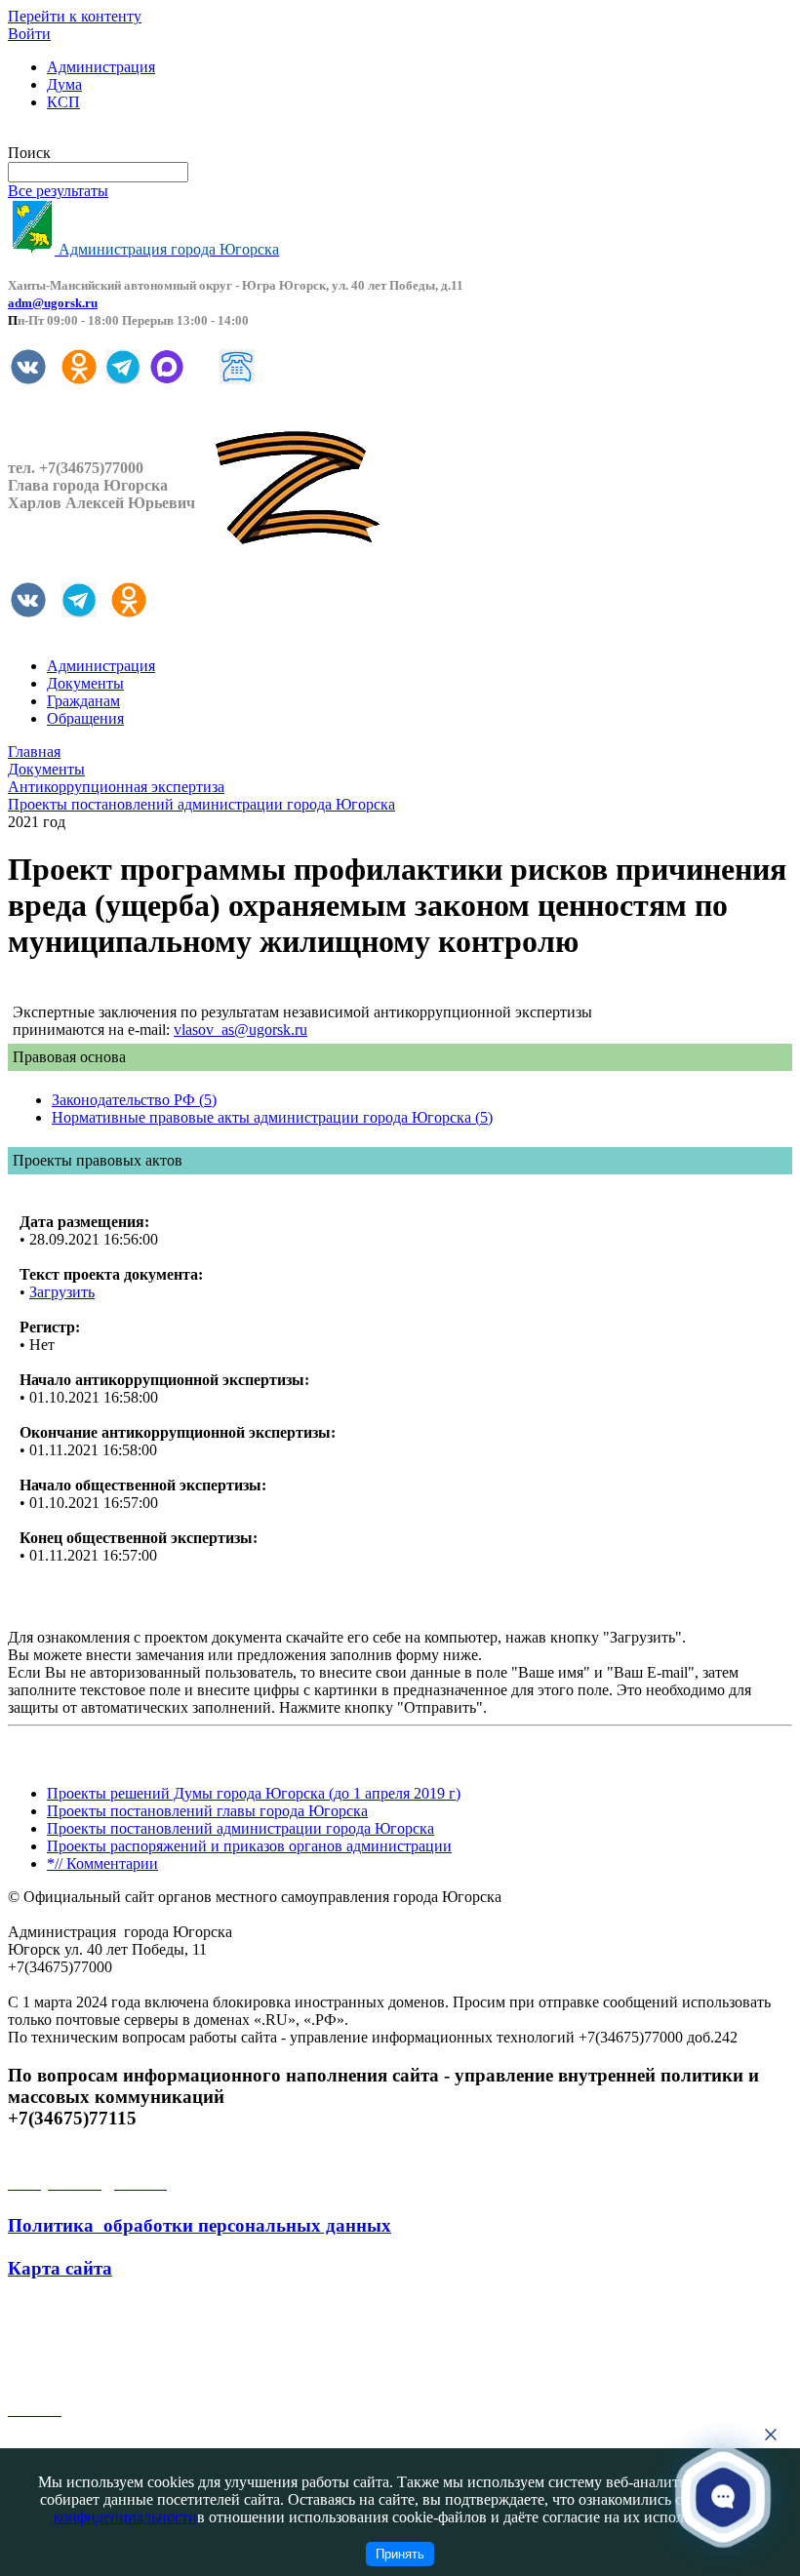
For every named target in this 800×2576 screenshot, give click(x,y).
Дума (64, 84)
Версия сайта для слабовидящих (115, 135)
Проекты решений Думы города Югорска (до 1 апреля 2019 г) (254, 1793)
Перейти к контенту (75, 16)
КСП (63, 102)
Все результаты (58, 191)
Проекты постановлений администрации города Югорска (240, 1828)
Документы (85, 683)
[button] (723, 2497)
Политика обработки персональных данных (200, 2225)
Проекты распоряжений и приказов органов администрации (249, 1846)
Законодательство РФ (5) (134, 1100)
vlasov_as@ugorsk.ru (240, 1030)
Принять (400, 2554)
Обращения (85, 718)
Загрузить (62, 1292)
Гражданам (83, 701)
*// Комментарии (102, 1863)
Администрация (101, 67)
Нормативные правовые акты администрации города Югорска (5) (272, 1117)
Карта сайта (60, 2268)
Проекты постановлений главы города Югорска (207, 1811)
